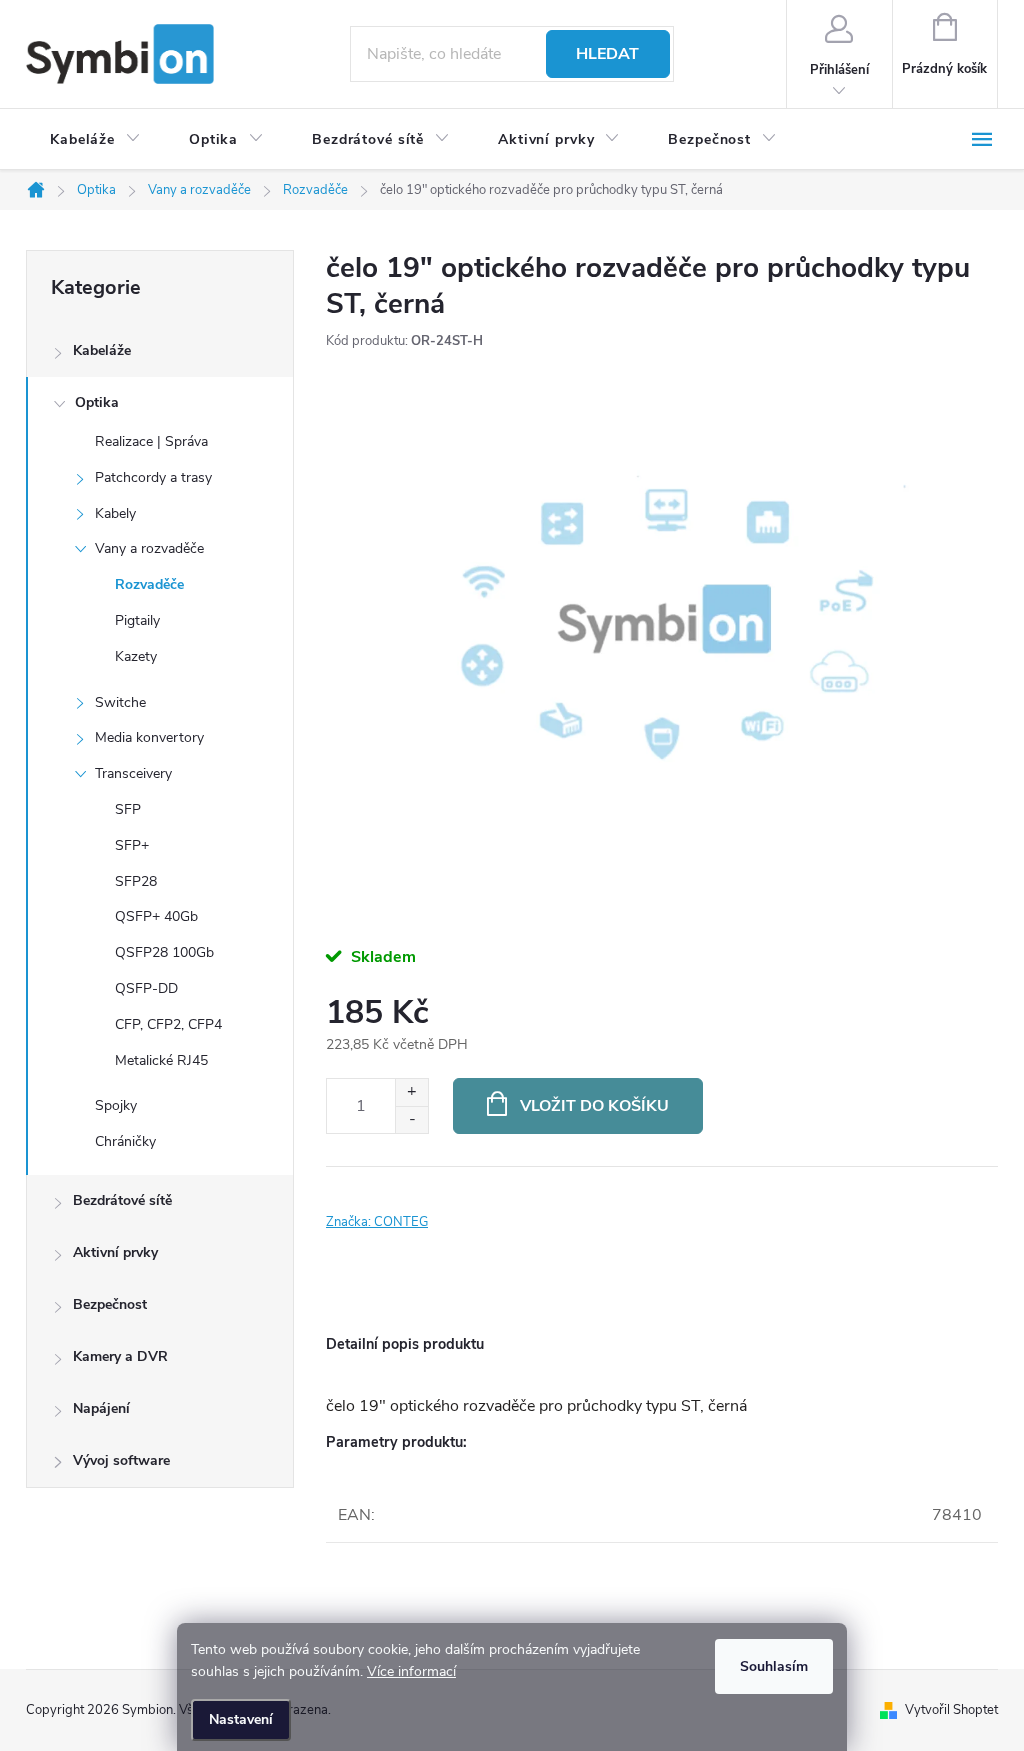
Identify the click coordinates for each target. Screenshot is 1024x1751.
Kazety (136, 656)
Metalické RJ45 (161, 1060)
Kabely (115, 513)
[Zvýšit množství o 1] (411, 1092)
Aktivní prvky (115, 1252)
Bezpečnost (110, 1304)
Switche (120, 702)
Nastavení (241, 1719)
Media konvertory (149, 737)
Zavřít (437, 1195)
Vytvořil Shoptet (951, 1710)
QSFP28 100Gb (164, 952)
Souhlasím (774, 1666)
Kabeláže (102, 350)
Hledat (607, 54)
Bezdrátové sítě (122, 1200)
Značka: (377, 1222)
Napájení (101, 1408)
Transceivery (133, 773)
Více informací (411, 1671)
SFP (128, 809)
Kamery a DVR (120, 1356)
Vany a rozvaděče (149, 548)
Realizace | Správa (151, 441)
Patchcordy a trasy (153, 477)
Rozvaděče (149, 584)
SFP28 (136, 881)
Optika (97, 402)
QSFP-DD (146, 988)
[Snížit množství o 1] (411, 1119)
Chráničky (125, 1141)
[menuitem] (95, 140)
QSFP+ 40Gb (156, 916)
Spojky (116, 1105)
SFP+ (132, 845)
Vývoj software (121, 1460)
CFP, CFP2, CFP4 (168, 1024)
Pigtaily (137, 620)
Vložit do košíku (594, 1106)
